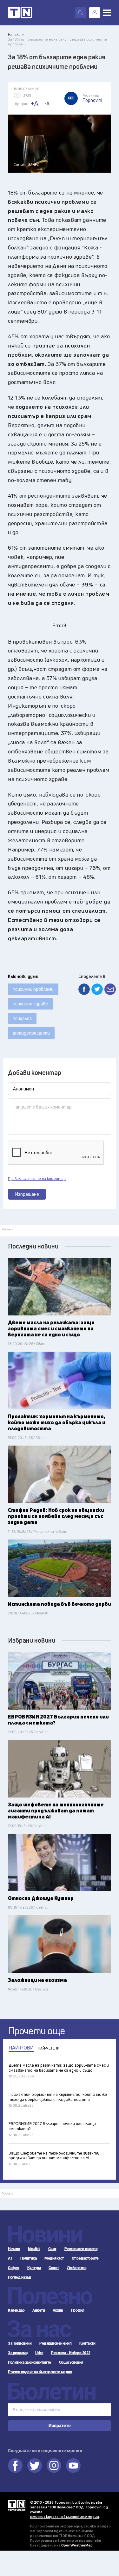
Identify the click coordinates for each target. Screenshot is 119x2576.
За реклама (18, 2353)
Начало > (16, 34)
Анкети (39, 2310)
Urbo (39, 2353)
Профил (78, 2310)
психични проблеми (33, 989)
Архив (58, 2310)
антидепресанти (31, 1033)
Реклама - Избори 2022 (71, 2353)
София (14, 2268)
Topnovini (17, 2505)
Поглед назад (19, 2277)
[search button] (81, 13)
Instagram (54, 2466)
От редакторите (85, 2258)
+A (34, 103)
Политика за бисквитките (30, 2362)
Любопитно (77, 2268)
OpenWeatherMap (77, 2545)
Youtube (73, 2466)
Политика (28, 2258)
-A (47, 103)
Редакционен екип (55, 2343)
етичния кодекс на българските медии (65, 2516)
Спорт (54, 2268)
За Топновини (20, 2343)
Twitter (35, 2466)
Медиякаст (54, 2258)
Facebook (15, 2466)
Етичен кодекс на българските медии (40, 2372)
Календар (16, 2310)
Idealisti (34, 2249)
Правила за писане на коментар (37, 1179)
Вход (95, 13)
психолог (22, 1018)
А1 (10, 2258)
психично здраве (30, 1004)
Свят (52, 2249)
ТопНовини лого (20, 13)
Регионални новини (81, 2249)
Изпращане (27, 1194)
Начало (14, 2249)
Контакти (87, 2343)
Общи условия (71, 2362)
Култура (34, 2268)
